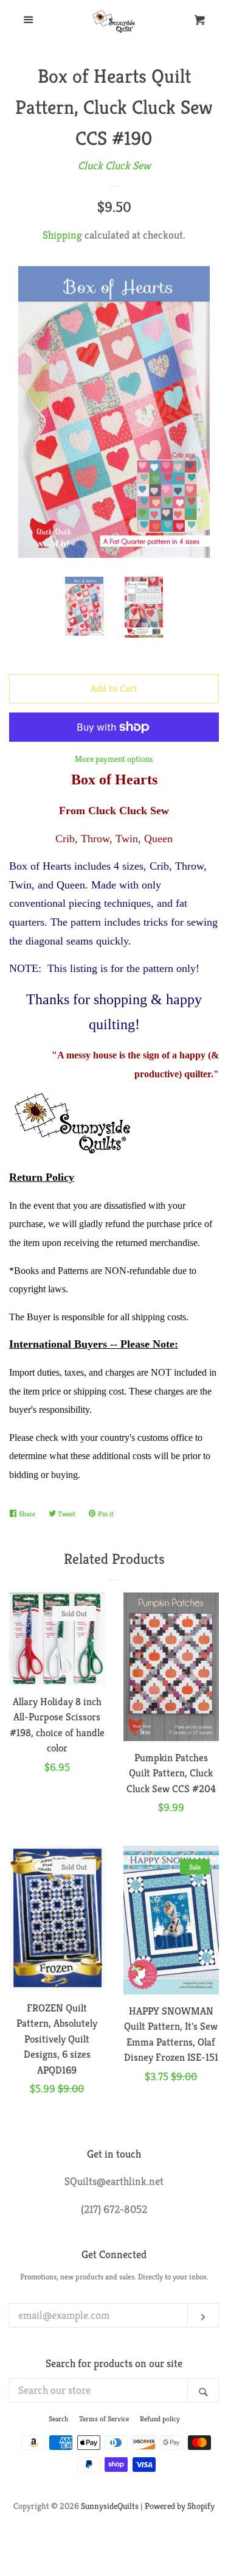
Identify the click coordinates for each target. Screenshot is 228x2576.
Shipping (62, 235)
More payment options (114, 759)
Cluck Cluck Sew (114, 165)
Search (58, 2419)
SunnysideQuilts (110, 2506)
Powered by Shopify (180, 2506)
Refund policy (160, 2419)
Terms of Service (104, 2419)
